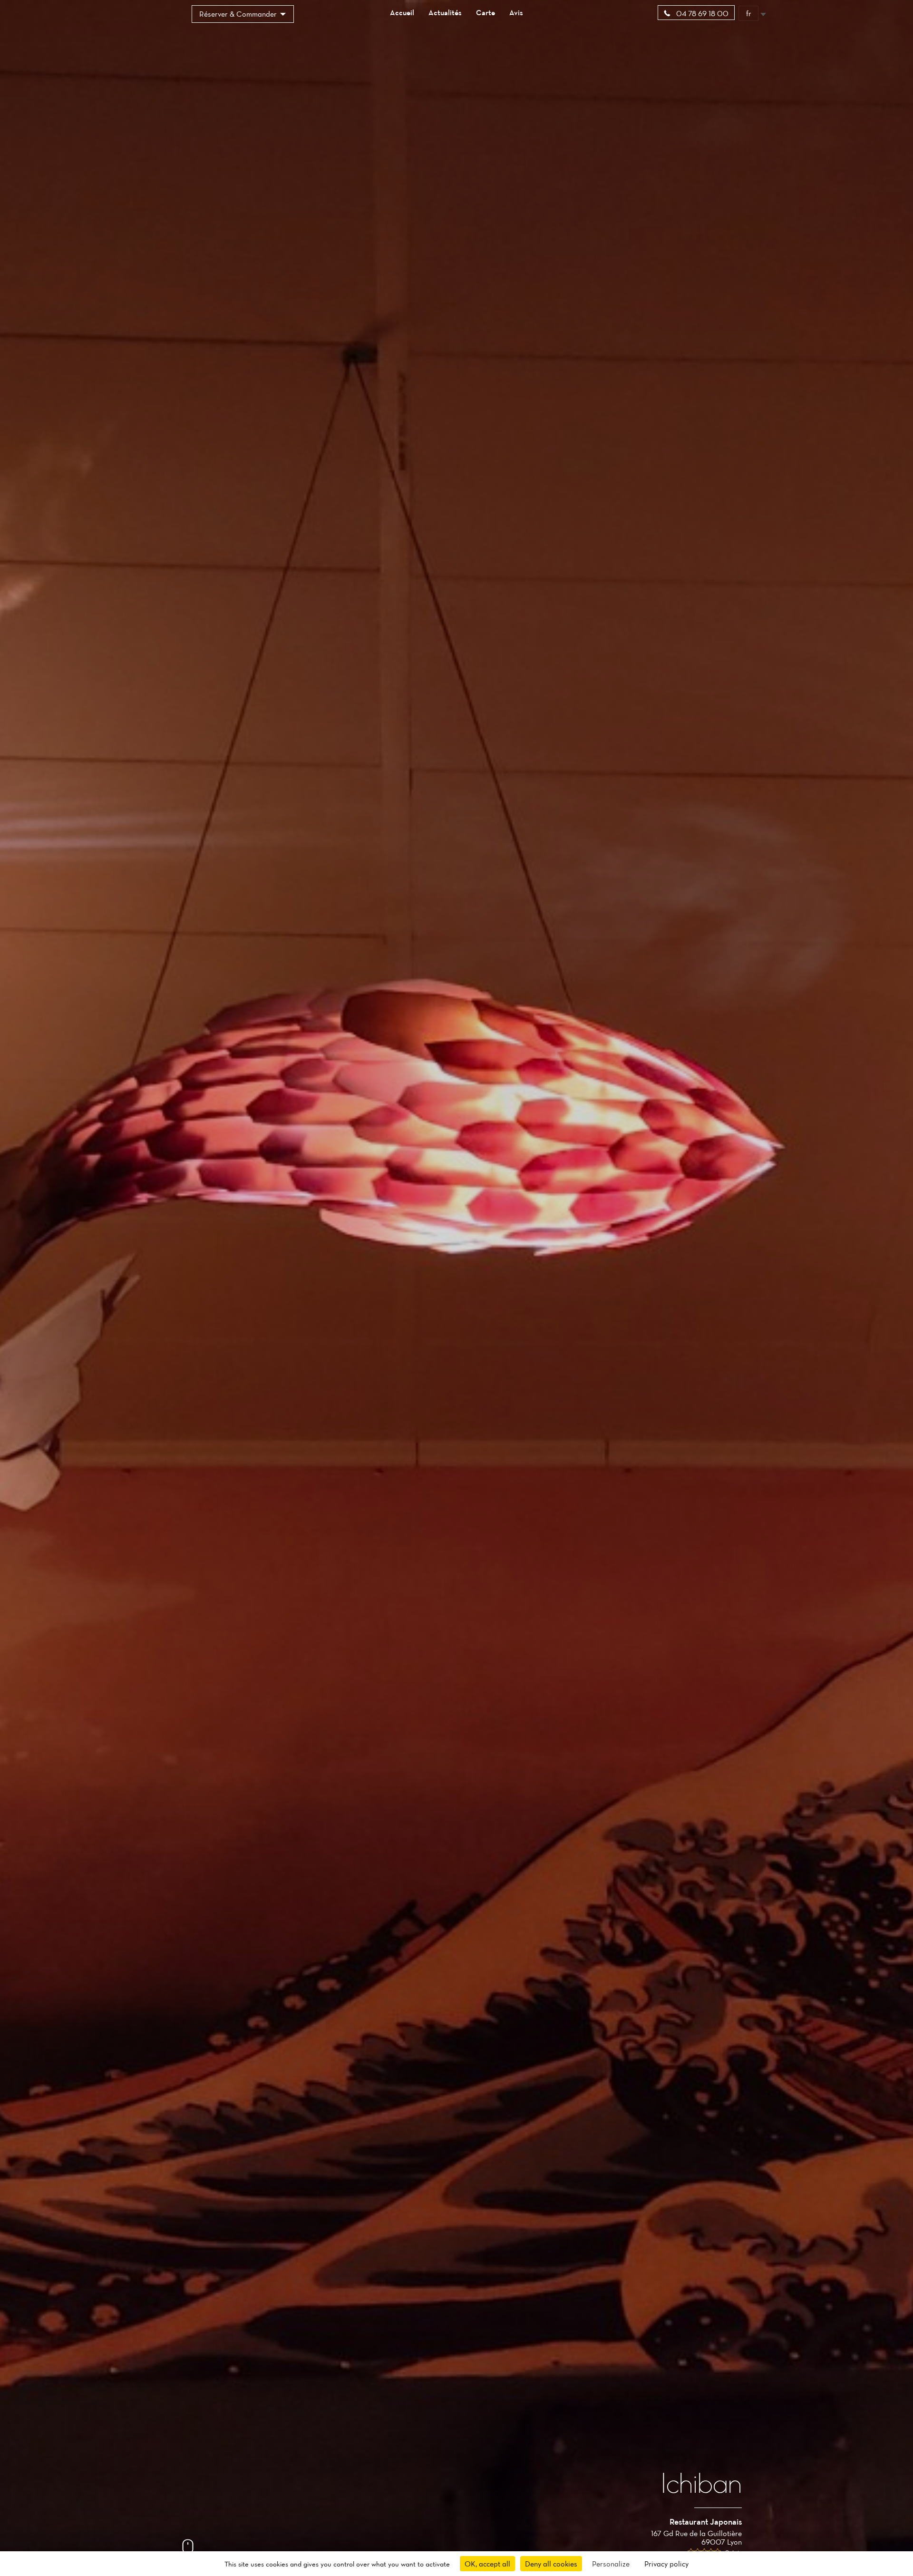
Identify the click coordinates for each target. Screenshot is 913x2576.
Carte (486, 12)
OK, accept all (487, 2564)
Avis (516, 12)
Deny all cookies (551, 2564)
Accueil (402, 12)
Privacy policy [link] (666, 2564)
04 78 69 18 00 (701, 13)
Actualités (445, 12)
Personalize (611, 2564)
